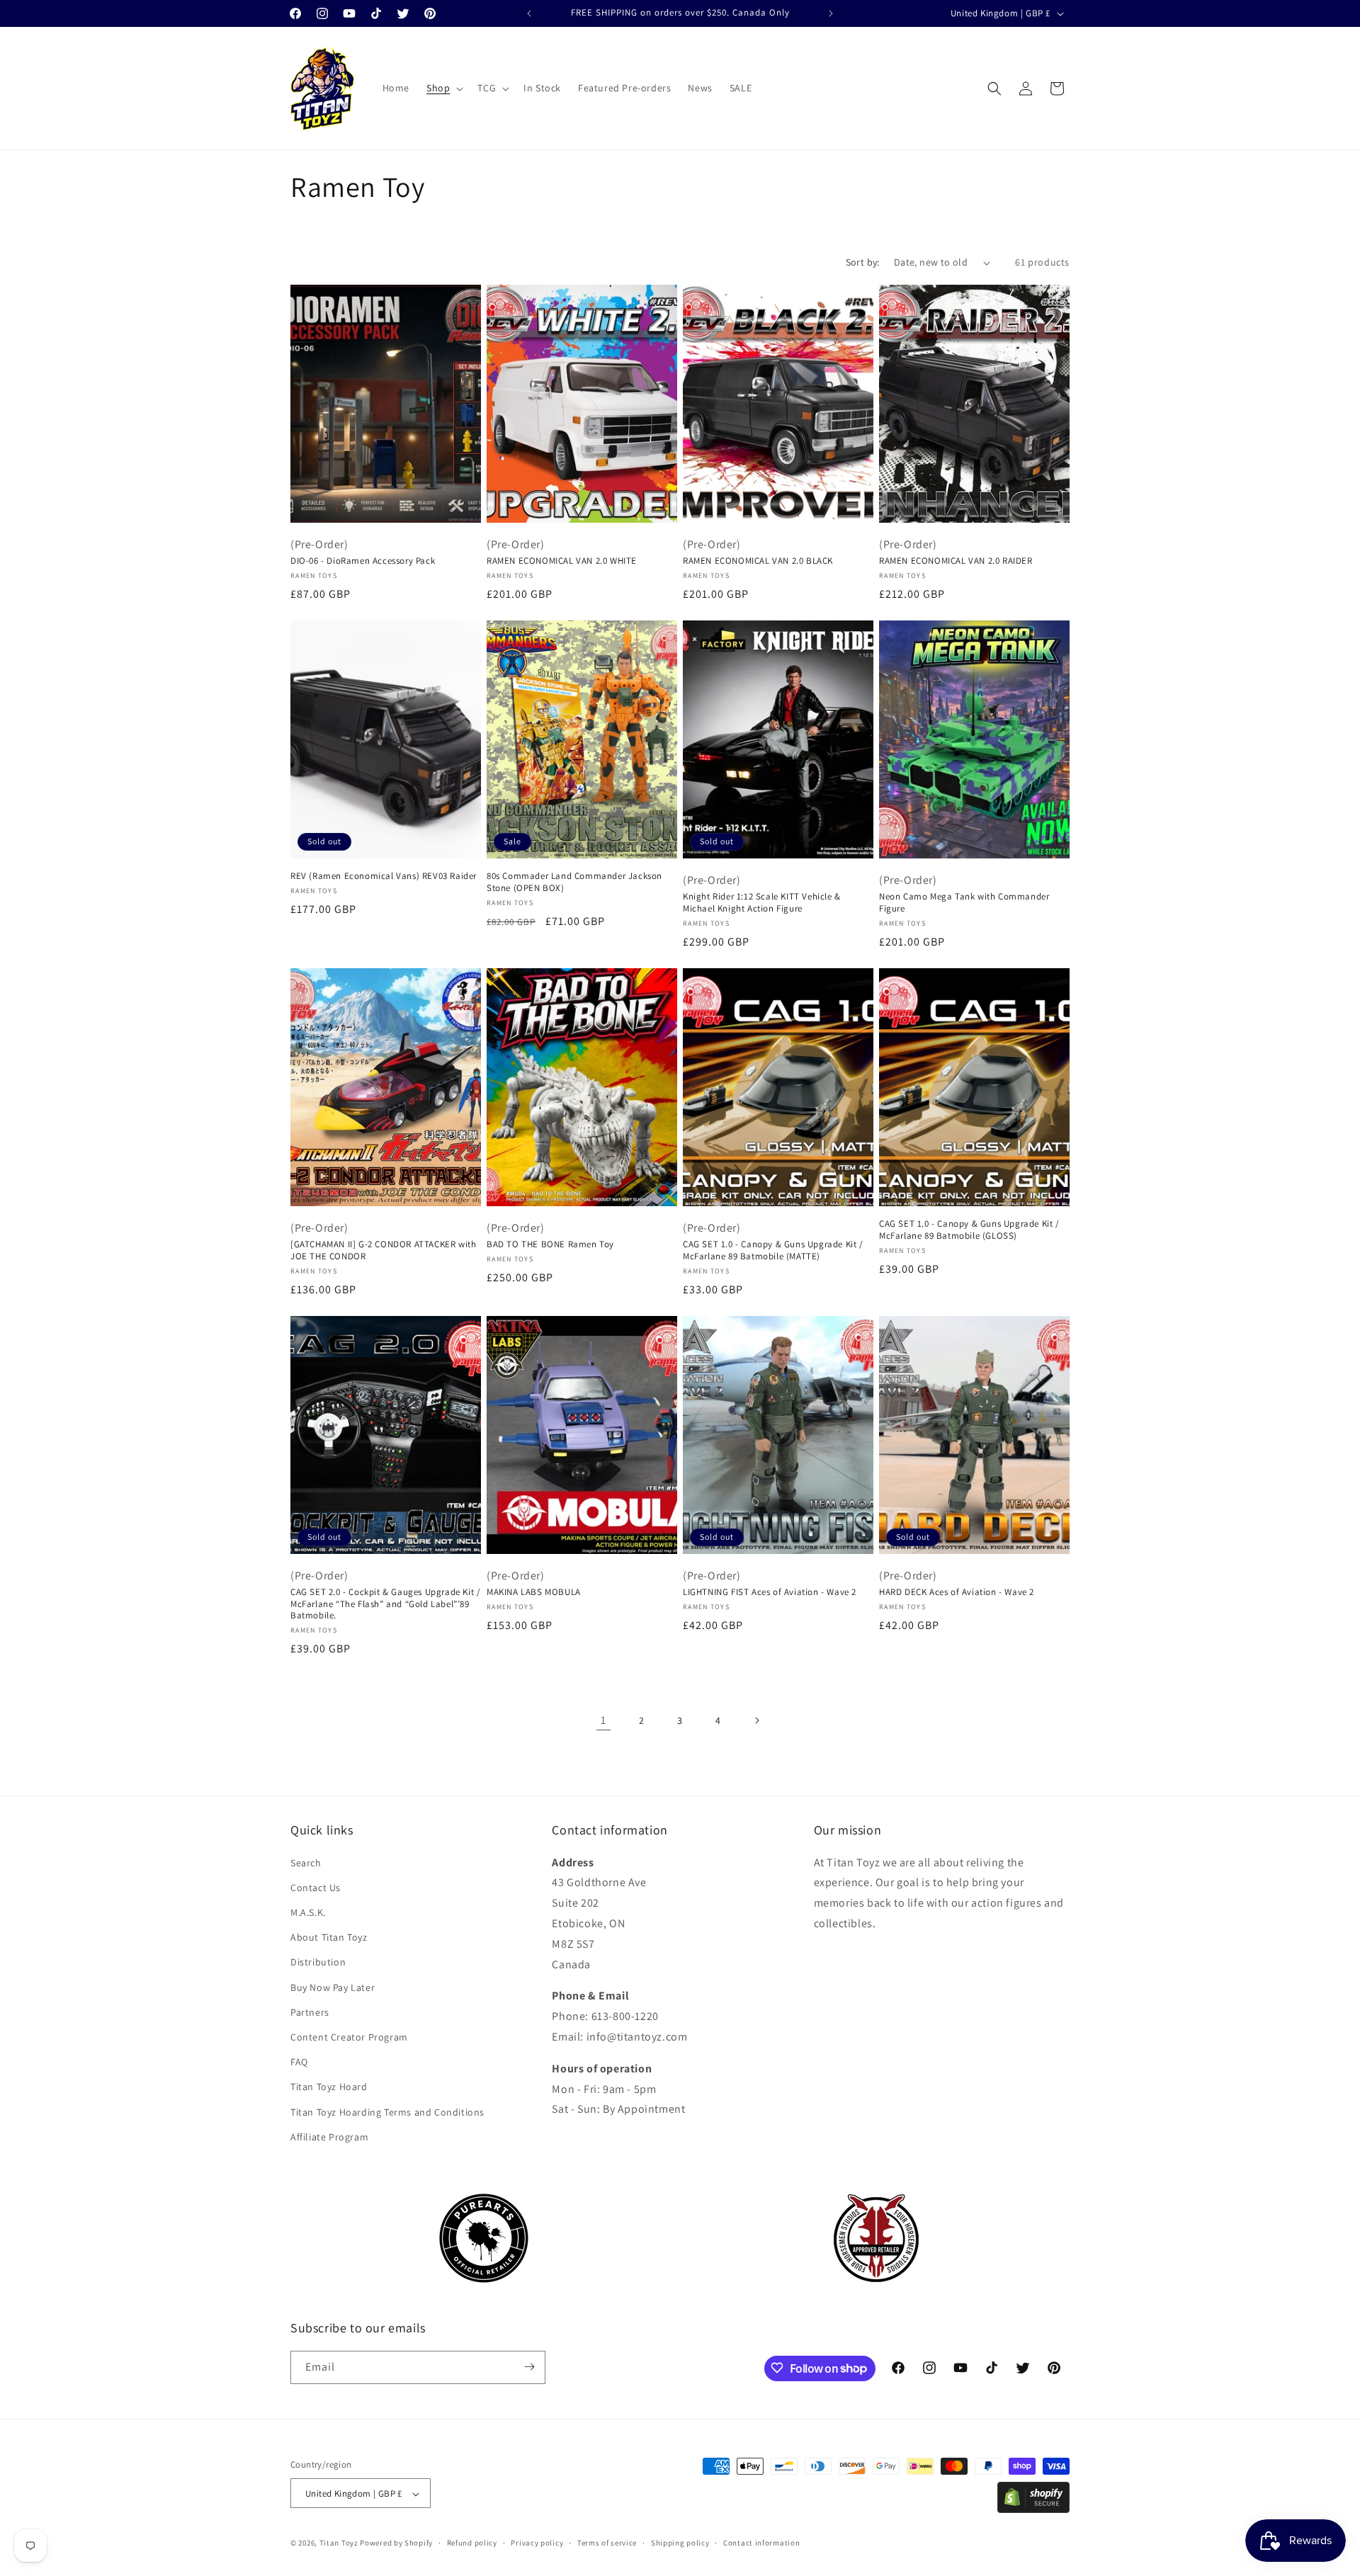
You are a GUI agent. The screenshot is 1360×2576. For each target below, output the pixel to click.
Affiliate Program (329, 2137)
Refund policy (472, 2543)
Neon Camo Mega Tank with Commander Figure (964, 903)
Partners (310, 2012)
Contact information (761, 2543)
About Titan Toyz (329, 1937)
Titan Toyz (339, 2543)
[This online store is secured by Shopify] (1033, 2509)
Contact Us (316, 1888)
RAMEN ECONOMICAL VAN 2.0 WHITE (562, 561)
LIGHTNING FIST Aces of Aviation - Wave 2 (770, 1592)
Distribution (318, 1962)
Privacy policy (537, 2543)
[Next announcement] (831, 13)
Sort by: (863, 262)
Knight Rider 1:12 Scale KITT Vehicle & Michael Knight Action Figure (762, 903)
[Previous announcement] (529, 13)
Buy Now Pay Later (333, 1987)
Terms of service (607, 2543)
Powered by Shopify (396, 2543)
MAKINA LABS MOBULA (534, 1592)
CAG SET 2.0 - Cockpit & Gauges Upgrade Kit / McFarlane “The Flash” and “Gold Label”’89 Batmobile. (385, 1604)
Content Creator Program (349, 2037)
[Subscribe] (529, 2367)
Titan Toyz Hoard (329, 2087)
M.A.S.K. (308, 1912)
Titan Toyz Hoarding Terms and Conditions (387, 2112)
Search (306, 1863)
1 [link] (603, 1720)
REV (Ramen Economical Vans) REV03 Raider (384, 876)
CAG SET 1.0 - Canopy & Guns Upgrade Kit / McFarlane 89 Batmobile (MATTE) (773, 1250)
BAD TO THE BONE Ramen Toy (550, 1244)
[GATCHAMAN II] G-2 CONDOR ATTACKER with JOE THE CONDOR (383, 1250)
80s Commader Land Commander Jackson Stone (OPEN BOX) (574, 882)
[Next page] (756, 1720)
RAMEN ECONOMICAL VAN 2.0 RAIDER (956, 561)
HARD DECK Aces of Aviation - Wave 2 (957, 1592)
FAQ (299, 2062)
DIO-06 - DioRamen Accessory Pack (363, 561)
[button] (443, 88)
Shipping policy (680, 2543)
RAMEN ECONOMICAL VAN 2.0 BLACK (758, 561)
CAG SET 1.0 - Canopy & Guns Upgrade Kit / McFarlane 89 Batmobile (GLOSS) (969, 1230)
